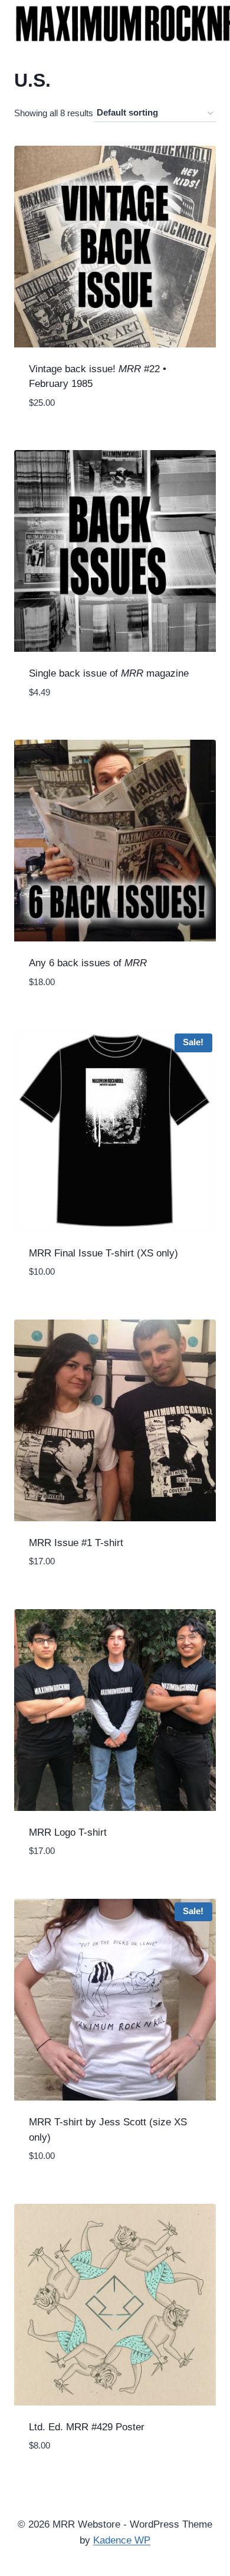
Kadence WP (122, 2540)
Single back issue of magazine (109, 673)
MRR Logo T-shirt (68, 1832)
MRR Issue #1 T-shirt (76, 1543)
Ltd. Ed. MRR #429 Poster (87, 2427)
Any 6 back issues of (88, 963)
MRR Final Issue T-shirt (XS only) (103, 1253)
